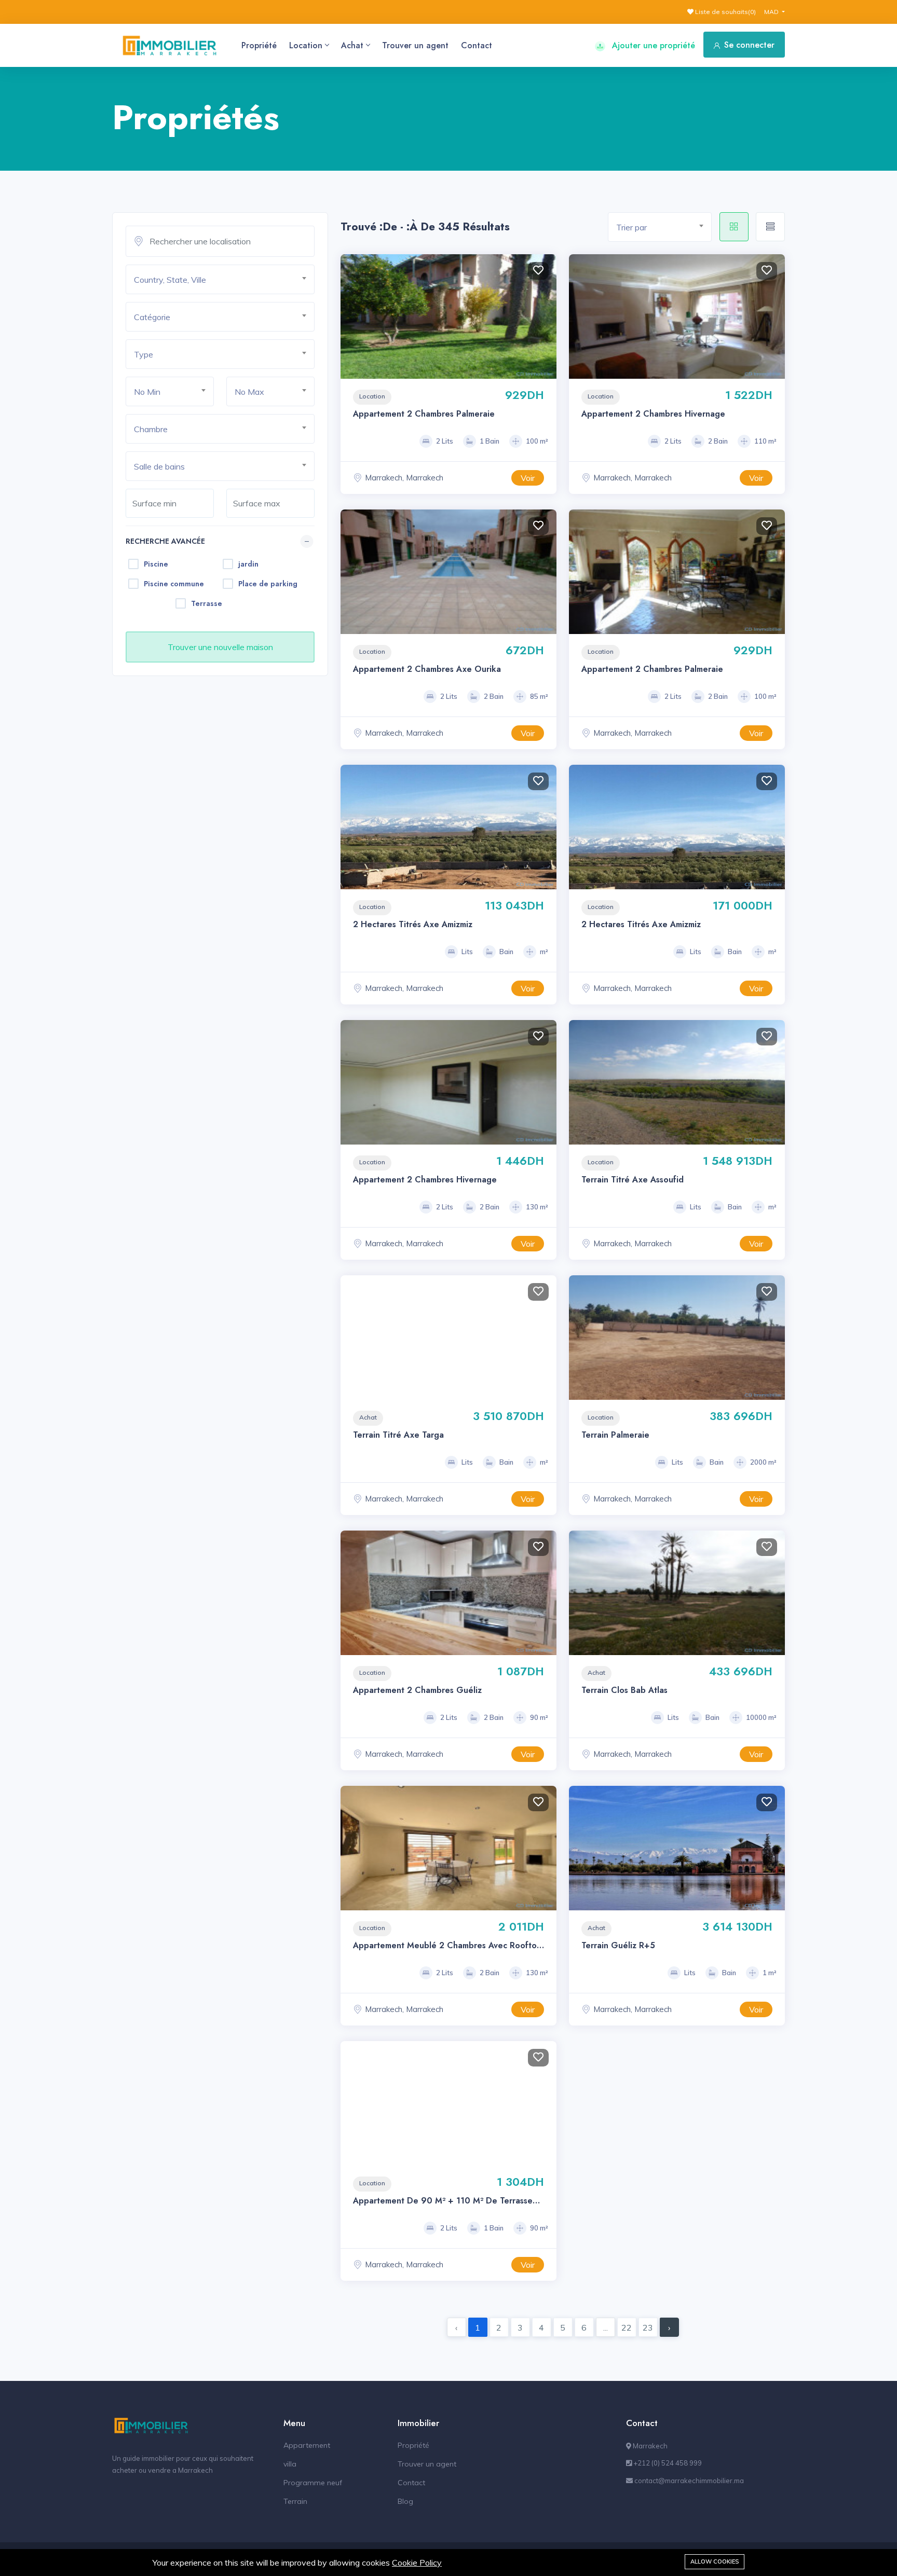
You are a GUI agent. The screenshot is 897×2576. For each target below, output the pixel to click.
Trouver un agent (415, 45)
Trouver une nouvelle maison (220, 647)
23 (648, 2327)
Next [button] (546, 316)
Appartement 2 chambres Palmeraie (424, 414)
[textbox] (224, 280)
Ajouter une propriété (652, 45)
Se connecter (749, 45)
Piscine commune (174, 584)
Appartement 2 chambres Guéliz (417, 1690)
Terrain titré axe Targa (398, 1435)
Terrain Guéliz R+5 (618, 1945)
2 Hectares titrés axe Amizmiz (413, 924)
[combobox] (220, 279)
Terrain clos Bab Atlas (624, 1690)
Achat (352, 45)
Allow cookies (715, 2561)
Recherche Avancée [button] (165, 541)
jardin (248, 564)
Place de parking (268, 584)
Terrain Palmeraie (615, 1435)
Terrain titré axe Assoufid (633, 1180)
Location (306, 45)
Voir (528, 478)
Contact (477, 45)
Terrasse (207, 603)
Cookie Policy (417, 2563)
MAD (772, 12)
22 (627, 2327)
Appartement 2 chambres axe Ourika (427, 669)
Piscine (156, 564)
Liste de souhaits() (725, 12)
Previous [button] (351, 316)
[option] (448, 827)
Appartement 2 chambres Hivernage (653, 414)
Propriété (259, 45)
